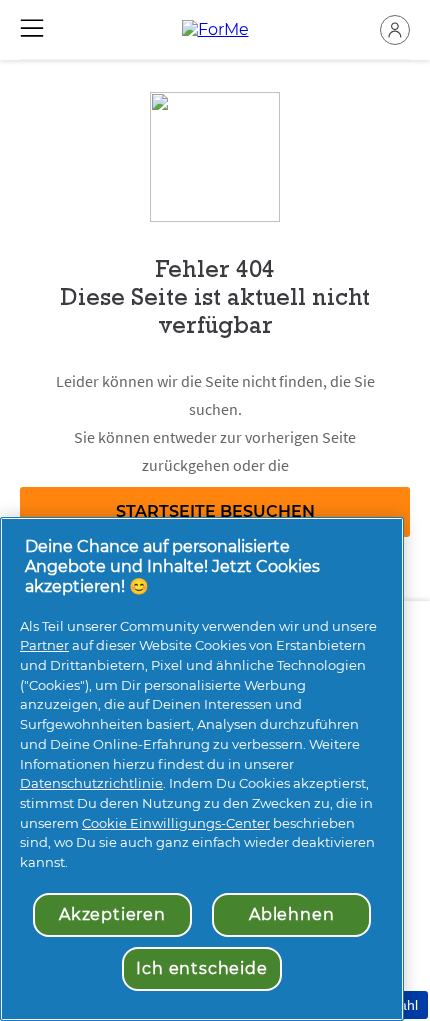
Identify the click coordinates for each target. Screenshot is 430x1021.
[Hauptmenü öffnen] (32, 28)
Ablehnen (291, 914)
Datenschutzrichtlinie (91, 783)
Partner (44, 645)
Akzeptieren (112, 914)
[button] (395, 30)
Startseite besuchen (215, 511)
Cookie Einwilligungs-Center (176, 823)
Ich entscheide (201, 968)
